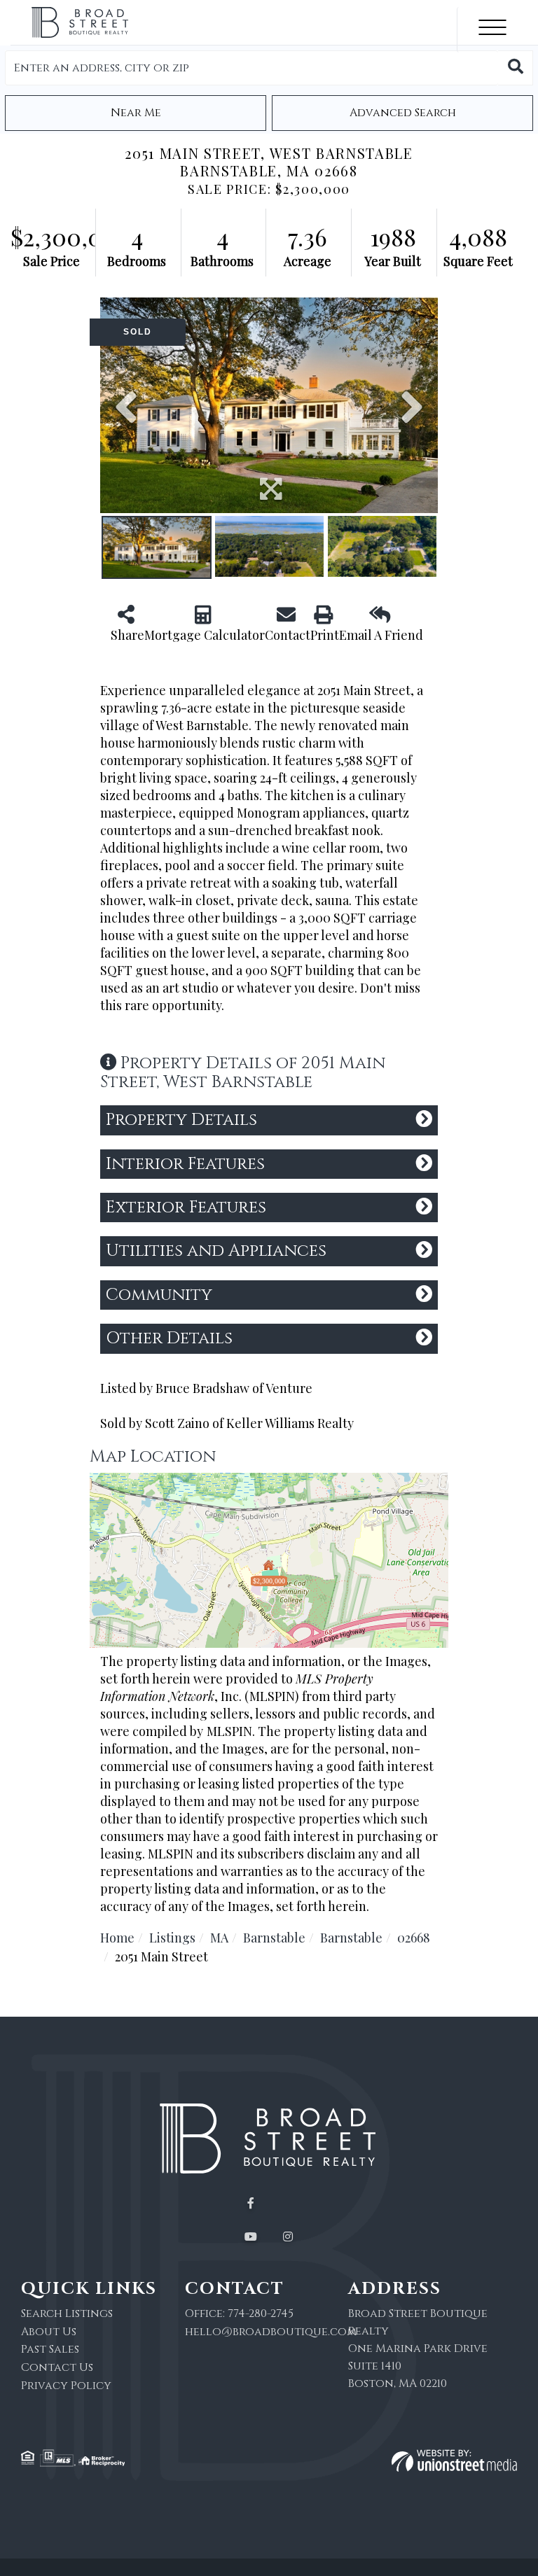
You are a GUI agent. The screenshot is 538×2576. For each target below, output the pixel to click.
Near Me (136, 113)
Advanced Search (403, 113)
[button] (516, 68)
